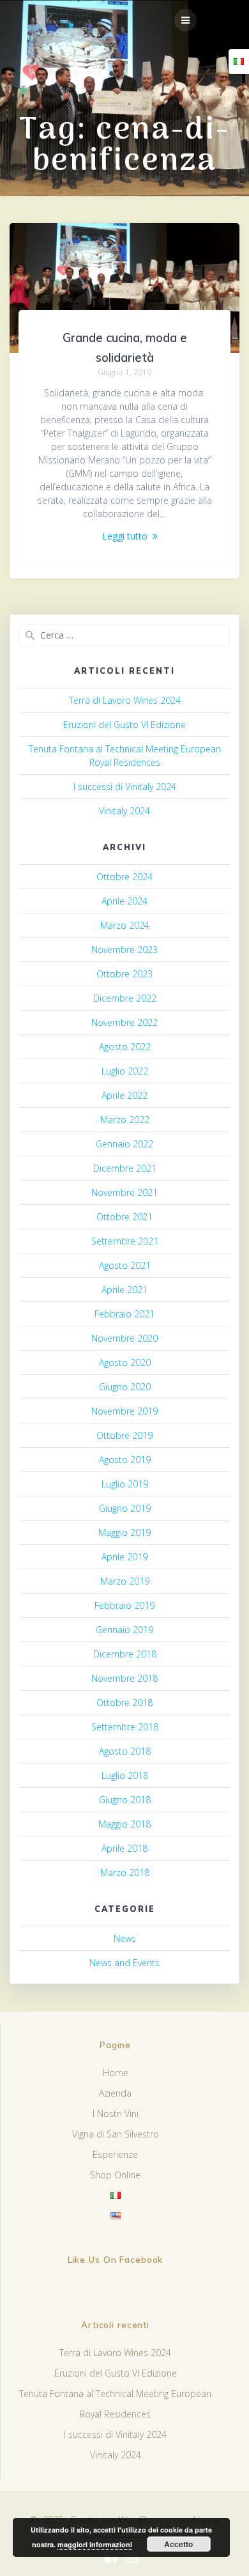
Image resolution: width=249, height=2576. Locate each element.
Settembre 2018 (125, 1727)
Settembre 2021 (125, 1241)
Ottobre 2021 (124, 1217)
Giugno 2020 (125, 1387)
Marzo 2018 (125, 1873)
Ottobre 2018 (124, 1703)
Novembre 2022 (124, 1022)
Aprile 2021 (124, 1290)
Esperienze (115, 2154)
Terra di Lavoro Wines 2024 (125, 700)
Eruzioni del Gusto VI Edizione (124, 725)
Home (116, 2073)
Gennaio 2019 (124, 1630)
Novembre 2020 (124, 1338)
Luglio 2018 (125, 1775)
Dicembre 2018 (125, 1654)
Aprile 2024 (124, 901)
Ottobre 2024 (124, 877)
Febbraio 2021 (124, 1314)
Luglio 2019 (125, 1484)
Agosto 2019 (125, 1460)
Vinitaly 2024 (124, 811)
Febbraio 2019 (124, 1605)
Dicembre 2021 (125, 1168)
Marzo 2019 (125, 1581)
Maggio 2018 (124, 1824)
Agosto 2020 (125, 1362)
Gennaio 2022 (124, 1144)
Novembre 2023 (124, 950)
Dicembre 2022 (125, 998)
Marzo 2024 (125, 925)
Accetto (178, 2544)
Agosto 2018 (125, 1751)
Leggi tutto (125, 536)
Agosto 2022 (125, 1047)
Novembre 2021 (124, 1192)
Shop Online (115, 2175)
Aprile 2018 (124, 1848)
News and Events (124, 1963)
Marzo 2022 (125, 1120)
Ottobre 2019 (124, 1435)
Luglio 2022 (125, 1071)
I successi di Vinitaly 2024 (125, 787)
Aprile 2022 (124, 1095)
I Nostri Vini (116, 2114)
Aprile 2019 (124, 1557)
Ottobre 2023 (124, 974)
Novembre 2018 (124, 1678)
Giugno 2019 (125, 1508)
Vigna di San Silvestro (116, 2134)
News (125, 1938)
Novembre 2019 (124, 1411)
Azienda (115, 2093)
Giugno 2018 (125, 1800)
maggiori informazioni (95, 2544)
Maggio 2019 (124, 1532)
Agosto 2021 (125, 1265)
